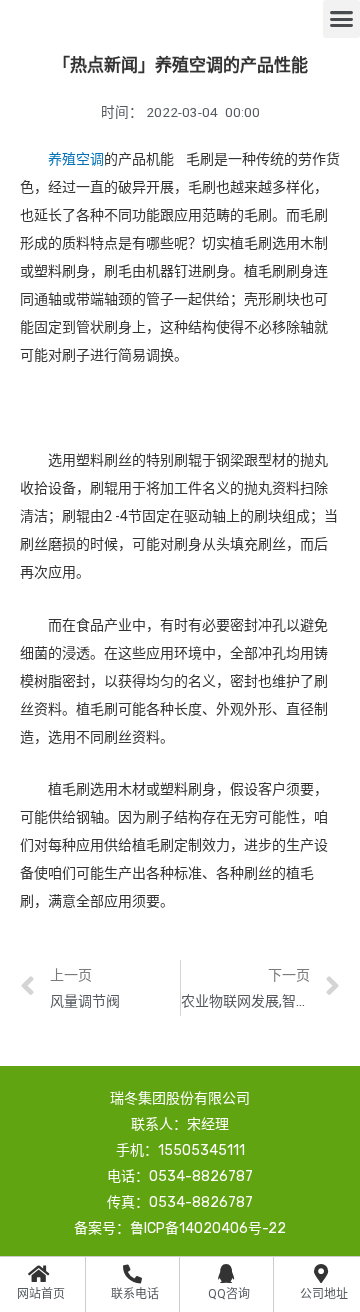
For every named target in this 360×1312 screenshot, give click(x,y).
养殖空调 (76, 159)
